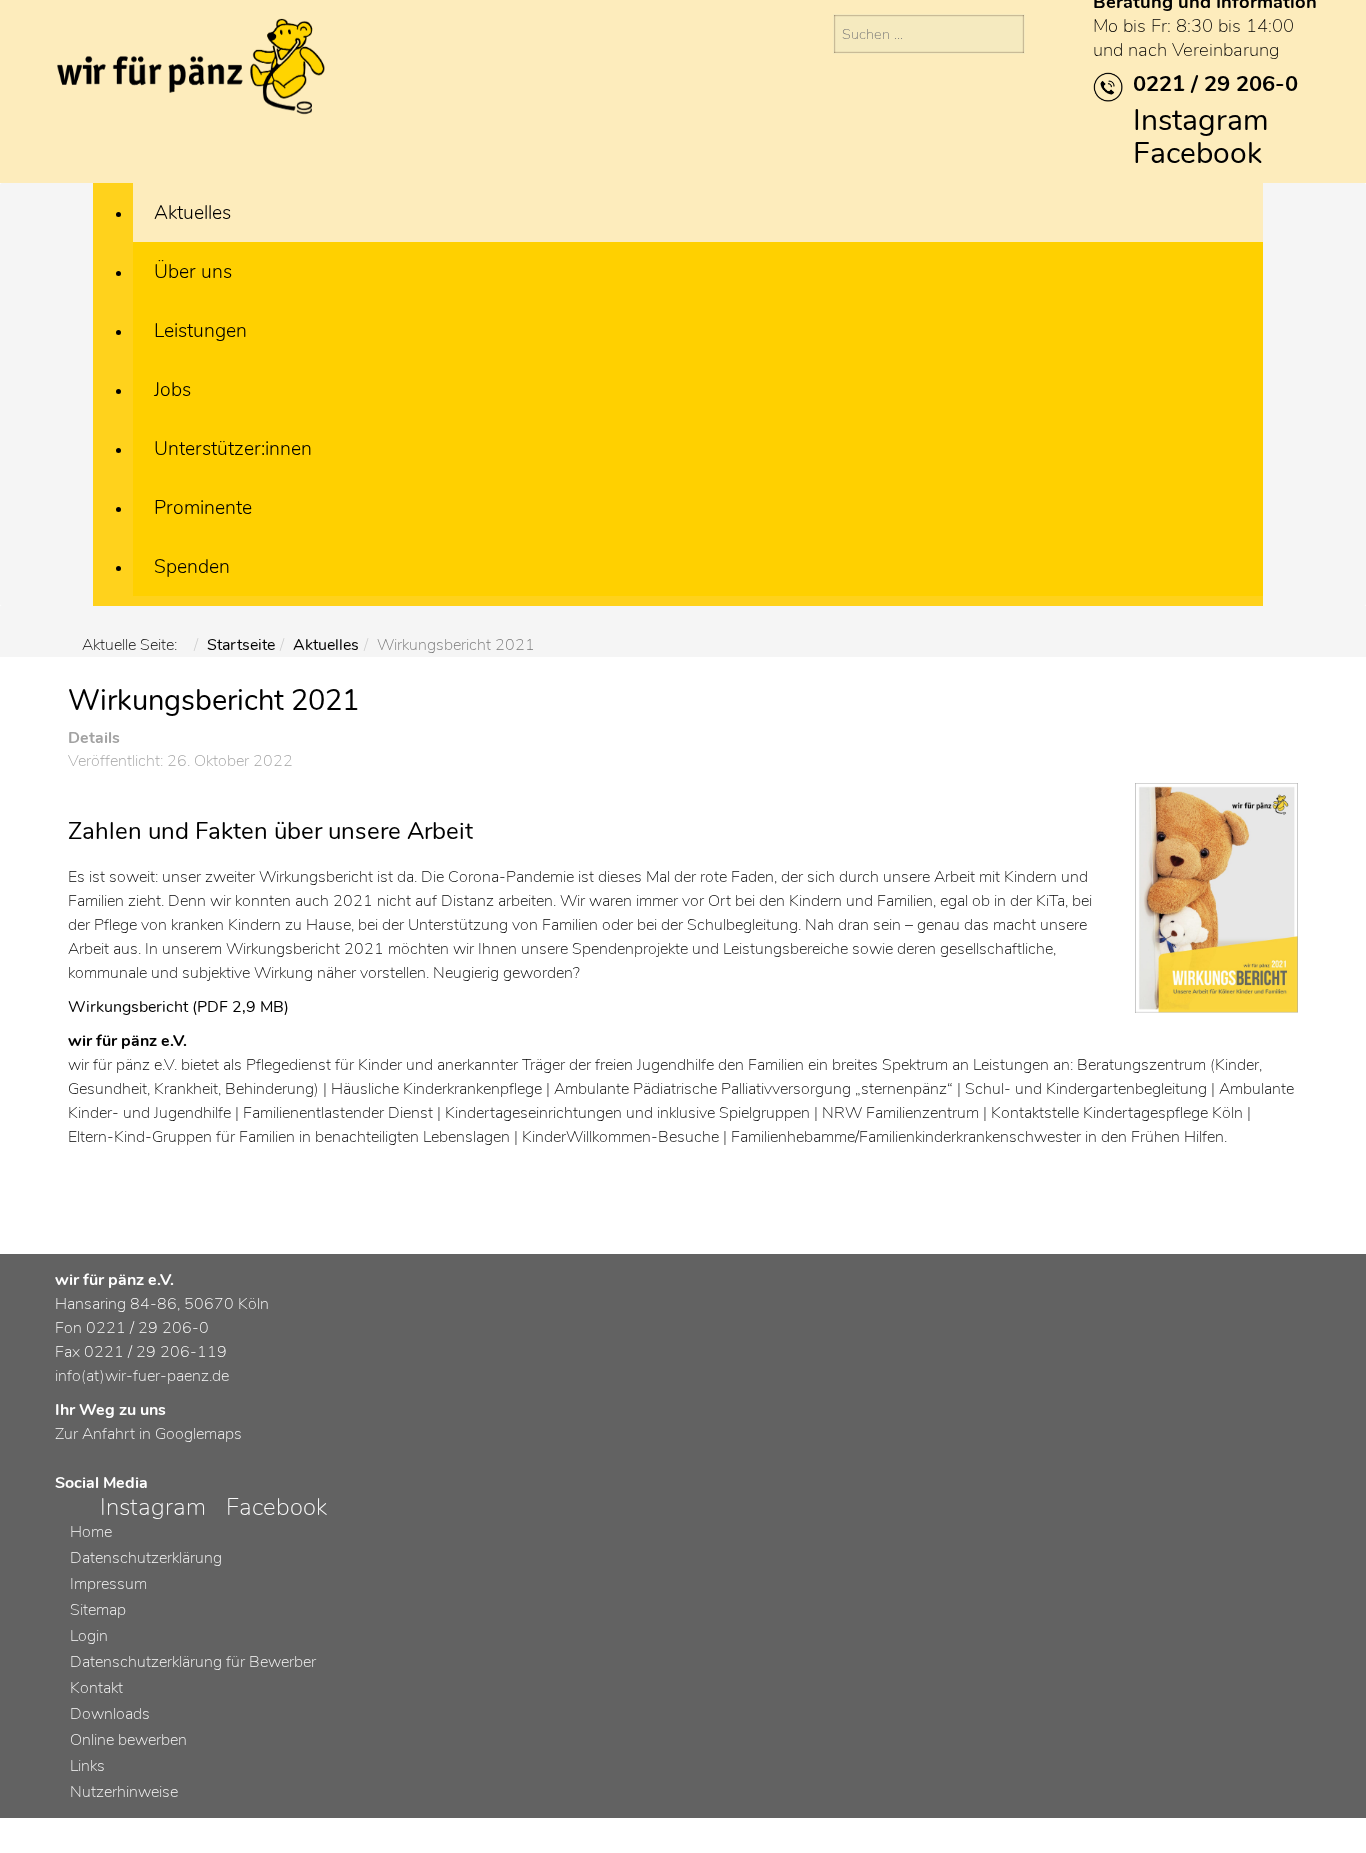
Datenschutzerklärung (146, 1558)
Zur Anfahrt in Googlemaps (148, 1434)
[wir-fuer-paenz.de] (191, 70)
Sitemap (98, 1610)
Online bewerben (128, 1740)
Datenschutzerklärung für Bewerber (193, 1662)
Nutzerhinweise (124, 1792)
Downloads (110, 1714)
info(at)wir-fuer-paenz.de (142, 1376)
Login (89, 1636)
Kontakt (96, 1688)
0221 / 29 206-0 (1215, 84)
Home (91, 1532)
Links (87, 1766)
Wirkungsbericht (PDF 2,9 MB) (178, 1007)
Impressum (108, 1584)
